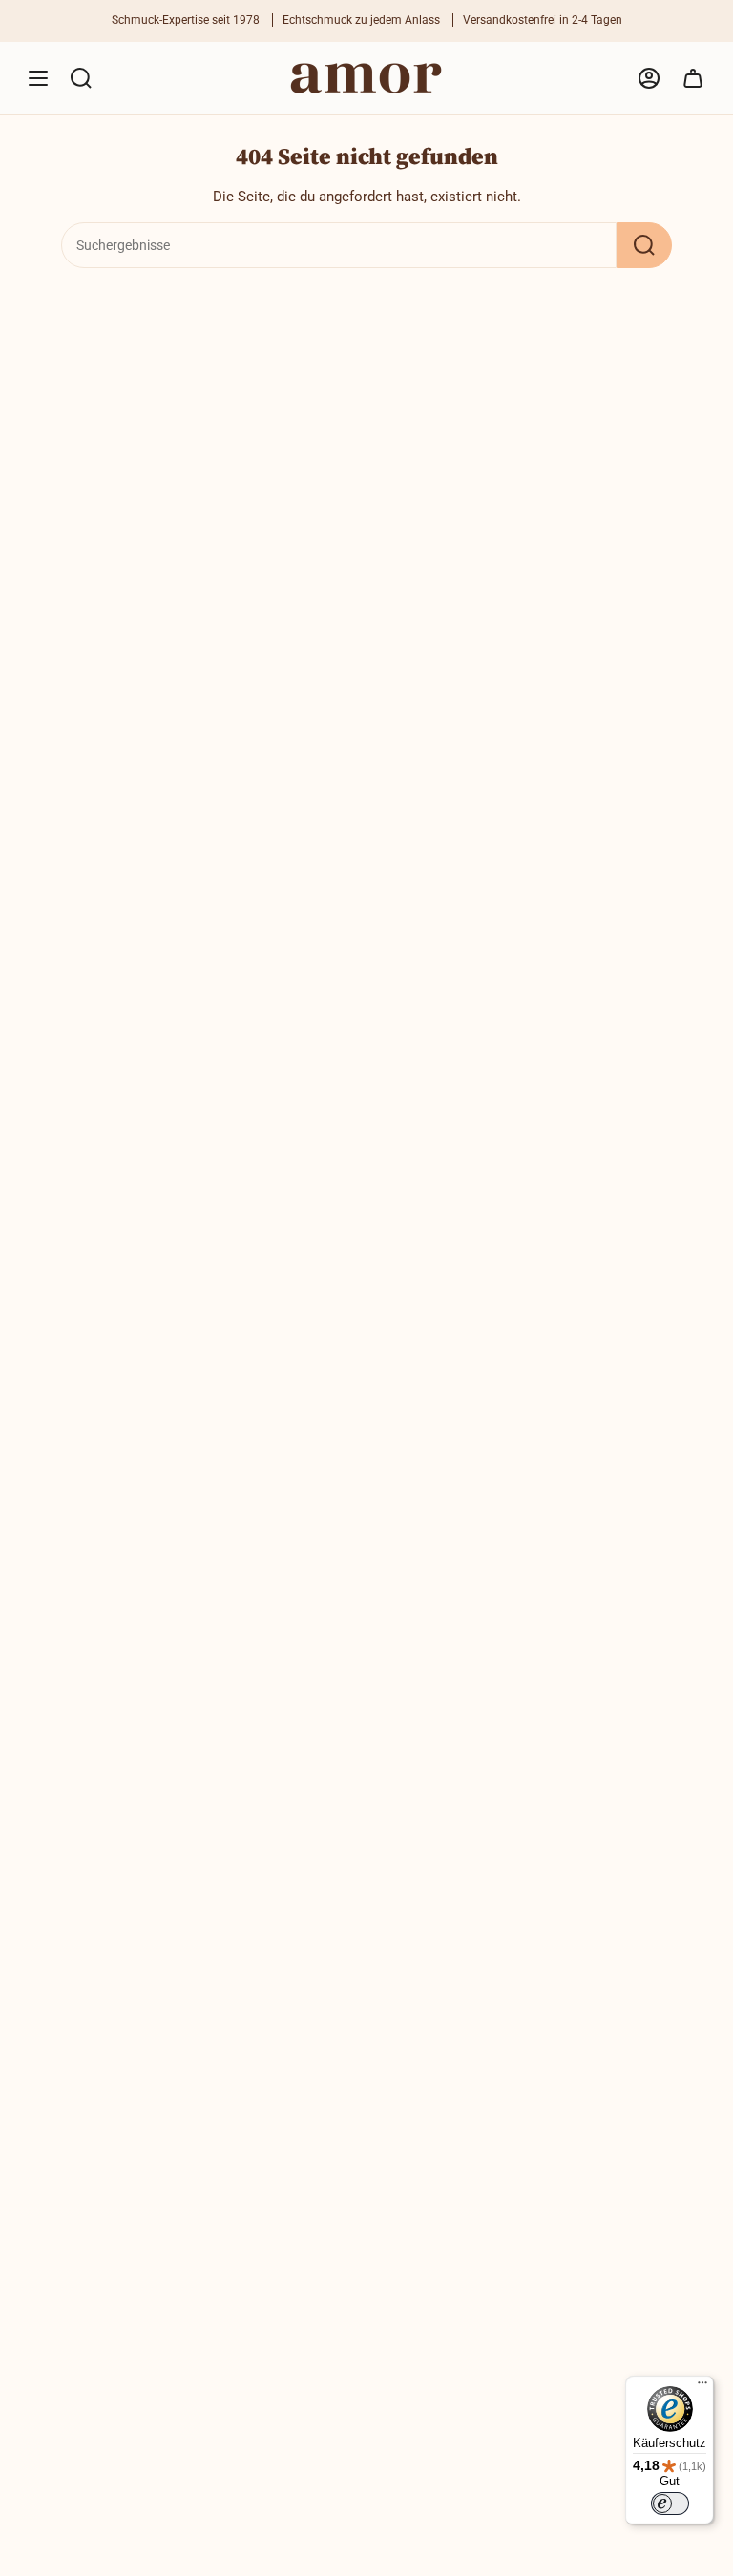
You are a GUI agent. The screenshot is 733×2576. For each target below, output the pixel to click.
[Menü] (702, 2387)
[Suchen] (644, 245)
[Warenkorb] (693, 78)
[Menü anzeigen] (38, 78)
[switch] (670, 2503)
